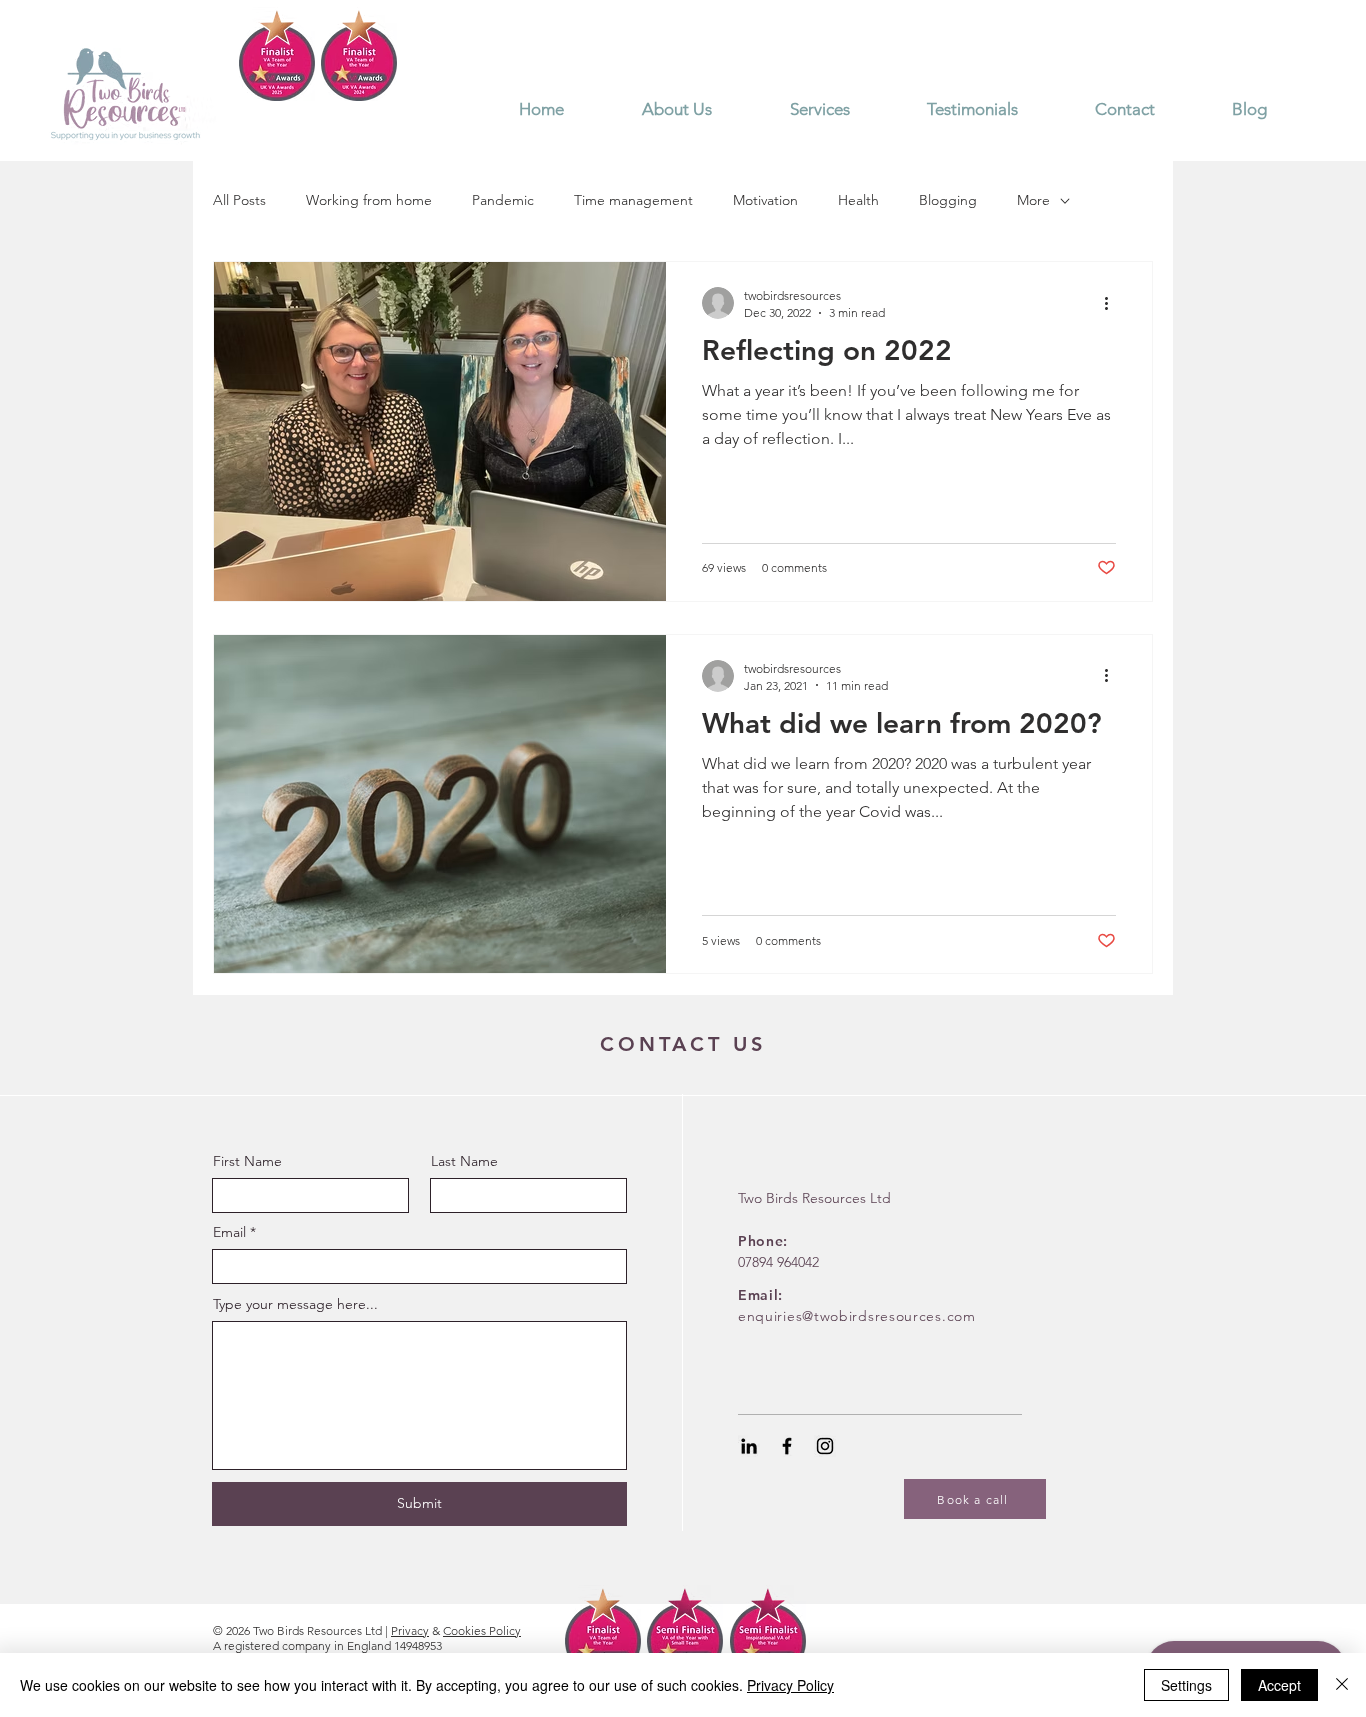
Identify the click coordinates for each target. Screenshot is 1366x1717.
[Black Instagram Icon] (825, 1446)
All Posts (239, 200)
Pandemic (503, 200)
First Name (247, 1161)
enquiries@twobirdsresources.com (857, 1316)
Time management (633, 200)
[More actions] (1113, 303)
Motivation (765, 200)
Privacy (410, 1630)
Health (858, 200)
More (1033, 200)
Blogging (948, 200)
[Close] (1342, 1685)
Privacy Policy (790, 1685)
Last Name (464, 1161)
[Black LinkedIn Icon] (749, 1446)
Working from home (369, 200)
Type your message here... (295, 1304)
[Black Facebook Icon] (787, 1446)
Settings (1186, 1685)
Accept (1279, 1685)
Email (229, 1232)
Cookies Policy (482, 1630)
